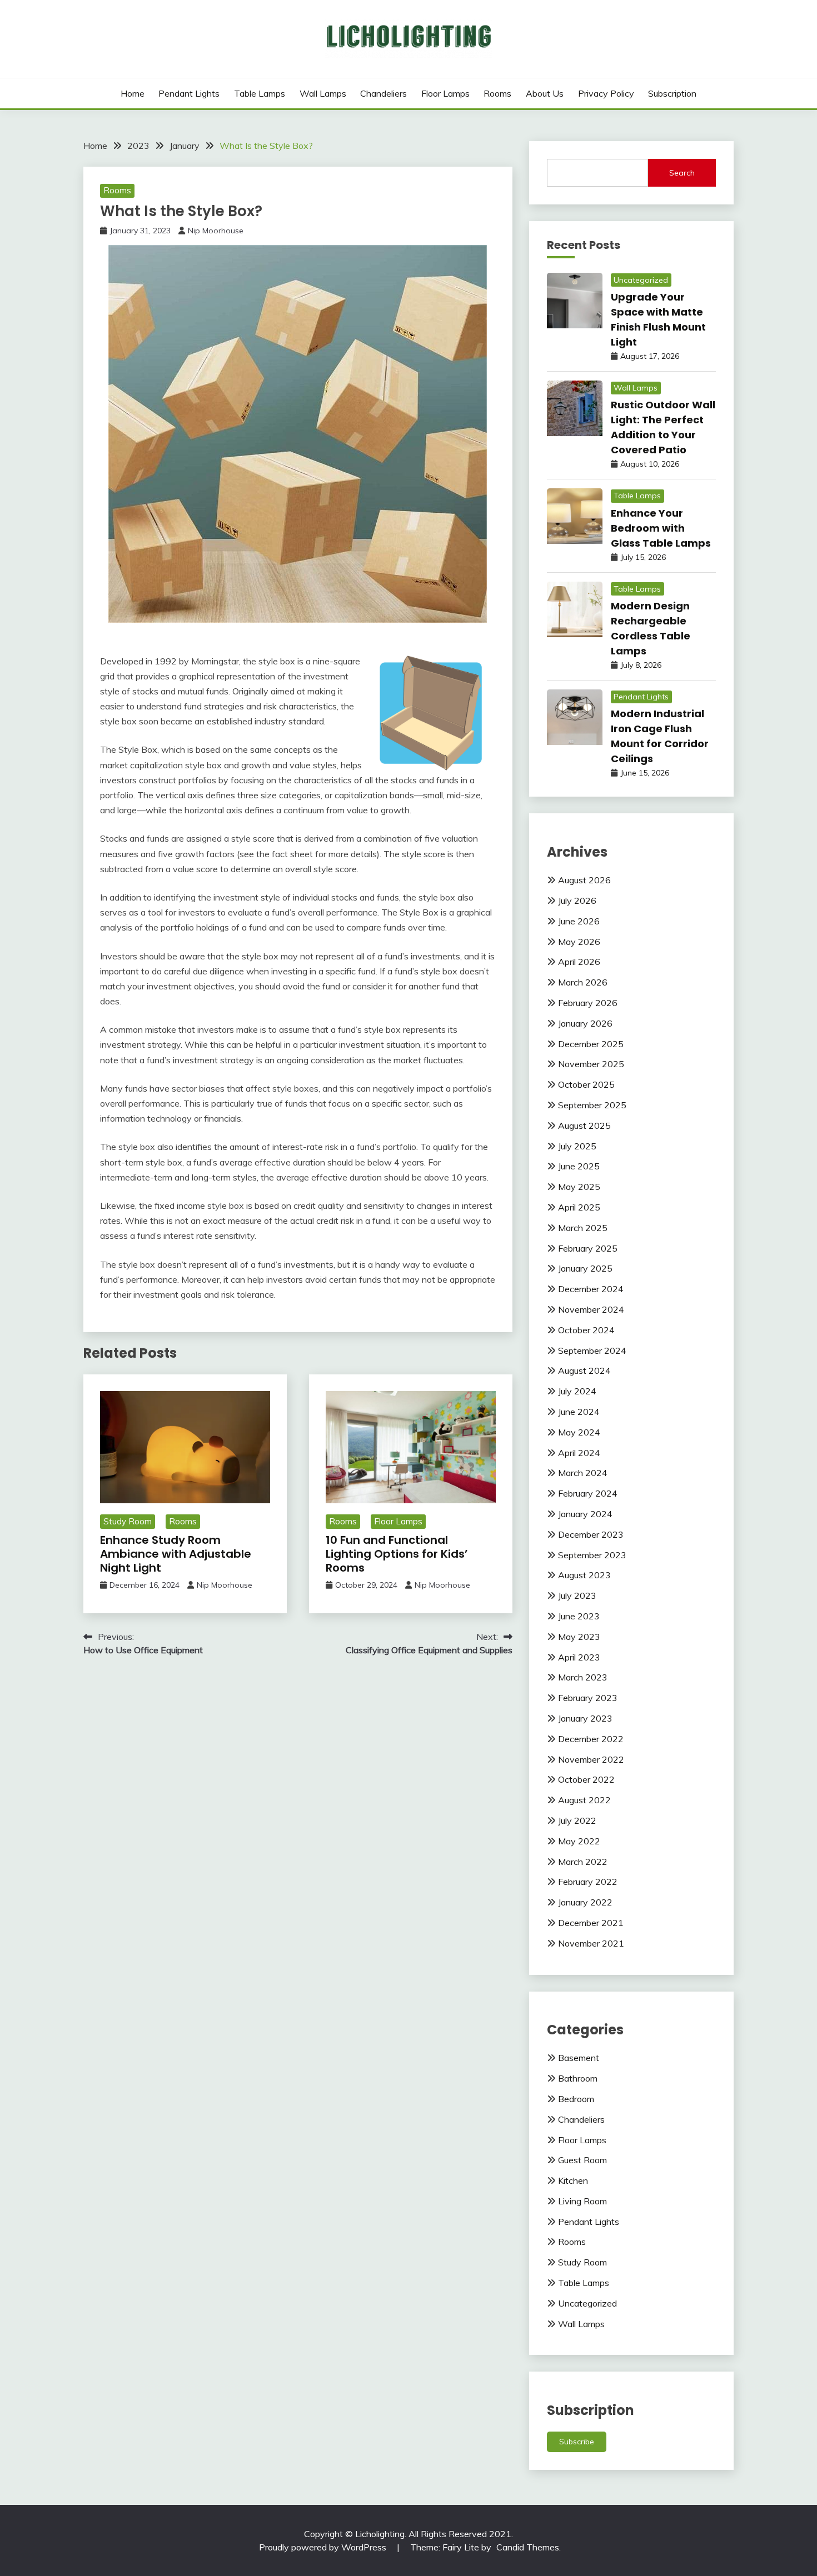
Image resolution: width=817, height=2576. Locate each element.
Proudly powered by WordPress (324, 2547)
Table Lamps (260, 93)
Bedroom (576, 2099)
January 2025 (585, 1268)
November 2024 (591, 1309)
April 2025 (579, 1207)
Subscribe (577, 2442)
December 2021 (591, 1923)
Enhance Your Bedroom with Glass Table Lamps (661, 528)
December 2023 (591, 1534)
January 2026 (585, 1023)
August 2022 (584, 1800)
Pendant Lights (189, 93)
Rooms (497, 93)
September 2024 (592, 1350)
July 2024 (577, 1391)
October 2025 (586, 1084)
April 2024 (579, 1453)
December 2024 (591, 1289)
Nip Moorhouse (216, 231)
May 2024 (579, 1432)
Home (133, 93)
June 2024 (579, 1412)
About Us (545, 93)
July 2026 (577, 901)
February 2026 (588, 1003)
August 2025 (584, 1126)
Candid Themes (528, 2547)
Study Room (128, 1521)
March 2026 (583, 982)
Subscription (672, 93)
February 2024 (588, 1493)
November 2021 (591, 1943)
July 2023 (577, 1595)
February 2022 (588, 1882)
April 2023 (579, 1657)
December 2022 (591, 1739)
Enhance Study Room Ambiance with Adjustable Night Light (176, 1554)
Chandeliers (383, 93)
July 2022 (577, 1820)
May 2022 (579, 1841)
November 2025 (591, 1064)
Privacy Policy (606, 93)
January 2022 (585, 1902)
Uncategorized (641, 280)
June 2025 (579, 1166)
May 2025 (579, 1187)
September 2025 (592, 1105)
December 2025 (591, 1044)
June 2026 (579, 921)
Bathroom (578, 2078)
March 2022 (583, 1862)
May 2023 (579, 1637)
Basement (579, 2058)
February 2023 (588, 1698)
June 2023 (579, 1616)
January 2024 (585, 1514)
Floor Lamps (445, 93)
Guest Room (582, 2160)
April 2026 (579, 962)
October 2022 (586, 1779)
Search (682, 173)
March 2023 (583, 1677)
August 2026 (584, 880)
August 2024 (584, 1370)
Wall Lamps (323, 93)
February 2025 (588, 1248)
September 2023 (592, 1555)
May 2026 (579, 942)
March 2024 (583, 1473)
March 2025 (583, 1228)
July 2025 (577, 1146)
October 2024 (586, 1330)
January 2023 (585, 1718)
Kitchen (573, 2180)
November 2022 (591, 1759)
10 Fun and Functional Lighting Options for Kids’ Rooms (397, 1554)
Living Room (582, 2201)
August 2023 (584, 1575)
